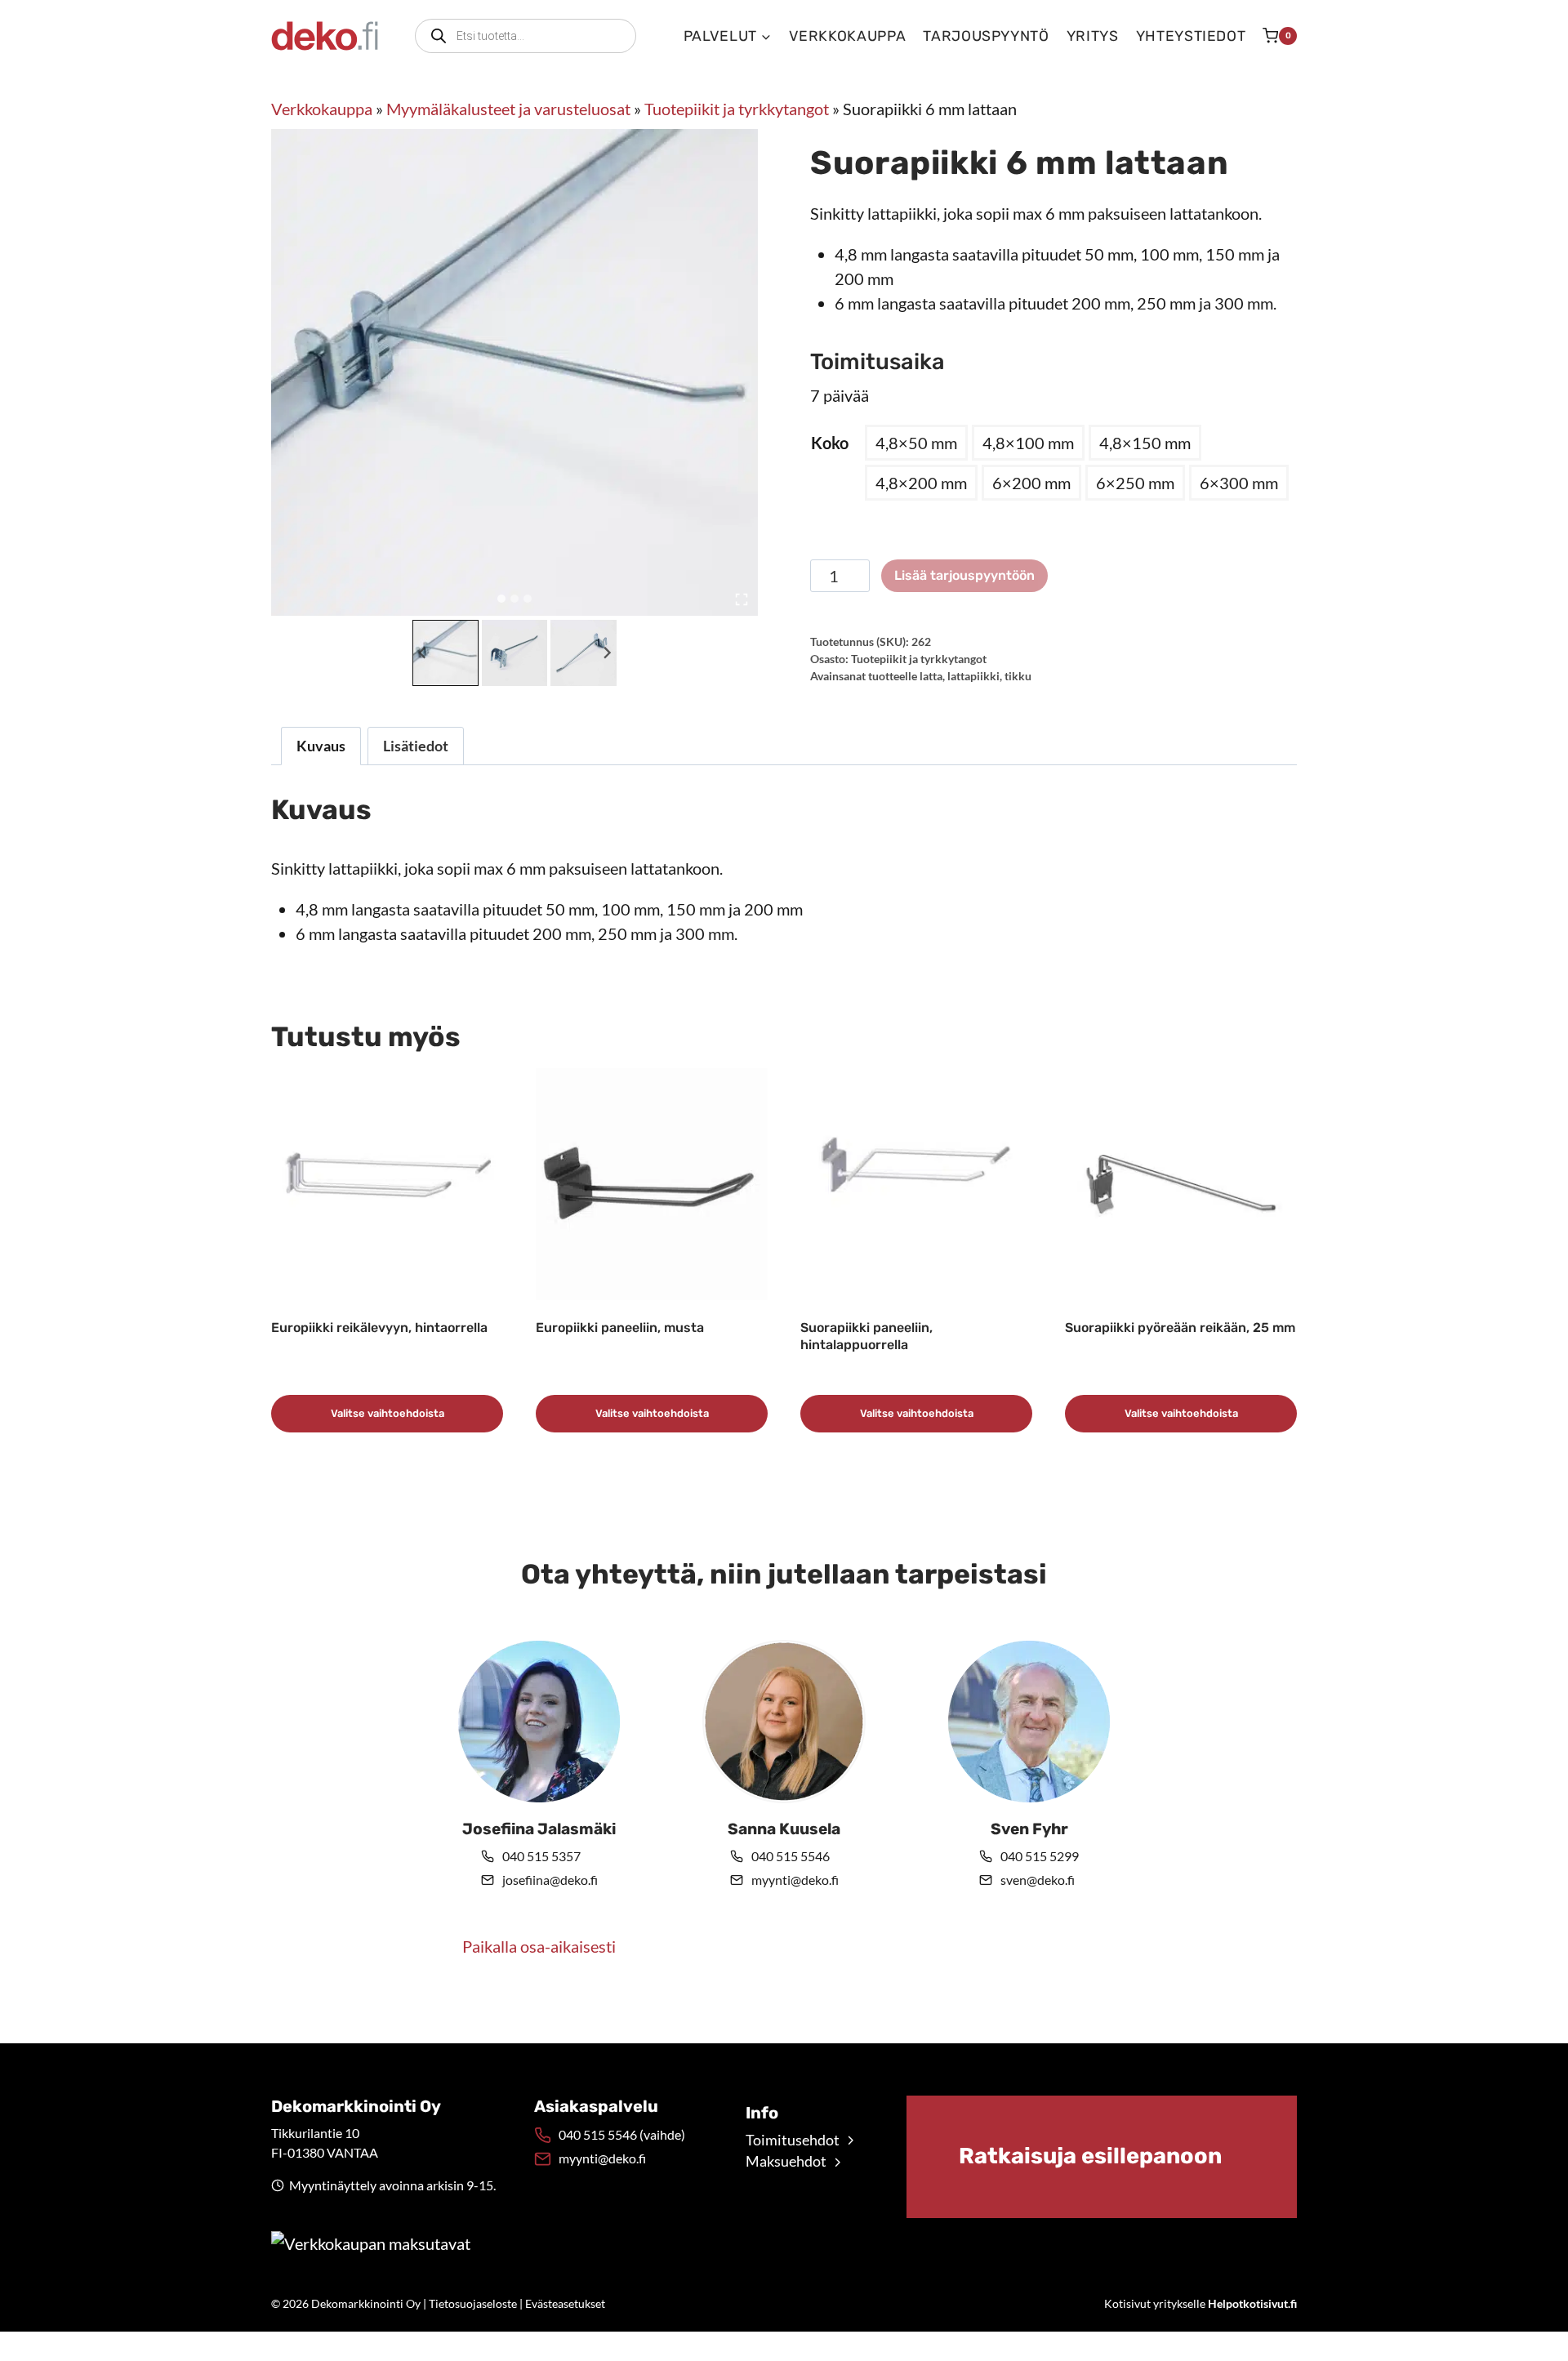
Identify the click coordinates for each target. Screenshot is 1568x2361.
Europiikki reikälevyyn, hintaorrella (379, 1328)
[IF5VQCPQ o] (514, 372)
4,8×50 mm (916, 443)
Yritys (1093, 36)
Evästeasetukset (565, 2303)
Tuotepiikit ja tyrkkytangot (737, 109)
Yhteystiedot (1191, 36)
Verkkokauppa (848, 36)
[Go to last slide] (423, 653)
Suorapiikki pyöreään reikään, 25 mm (1180, 1328)
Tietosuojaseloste (473, 2303)
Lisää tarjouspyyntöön (964, 575)
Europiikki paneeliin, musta (620, 1328)
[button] (445, 653)
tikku (1018, 676)
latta (931, 676)
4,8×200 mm (921, 483)
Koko (830, 443)
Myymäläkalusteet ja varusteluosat (508, 109)
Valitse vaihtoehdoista (388, 1413)
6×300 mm (1239, 483)
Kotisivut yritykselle (1200, 2303)
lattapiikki (973, 676)
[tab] (501, 599)
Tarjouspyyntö (986, 36)
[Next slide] (606, 653)
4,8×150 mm (1145, 443)
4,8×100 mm (1028, 443)
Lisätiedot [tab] (416, 746)
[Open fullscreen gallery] (742, 599)
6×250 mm (1135, 483)
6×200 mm (1031, 483)
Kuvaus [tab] (321, 746)
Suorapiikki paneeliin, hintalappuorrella (866, 1336)
